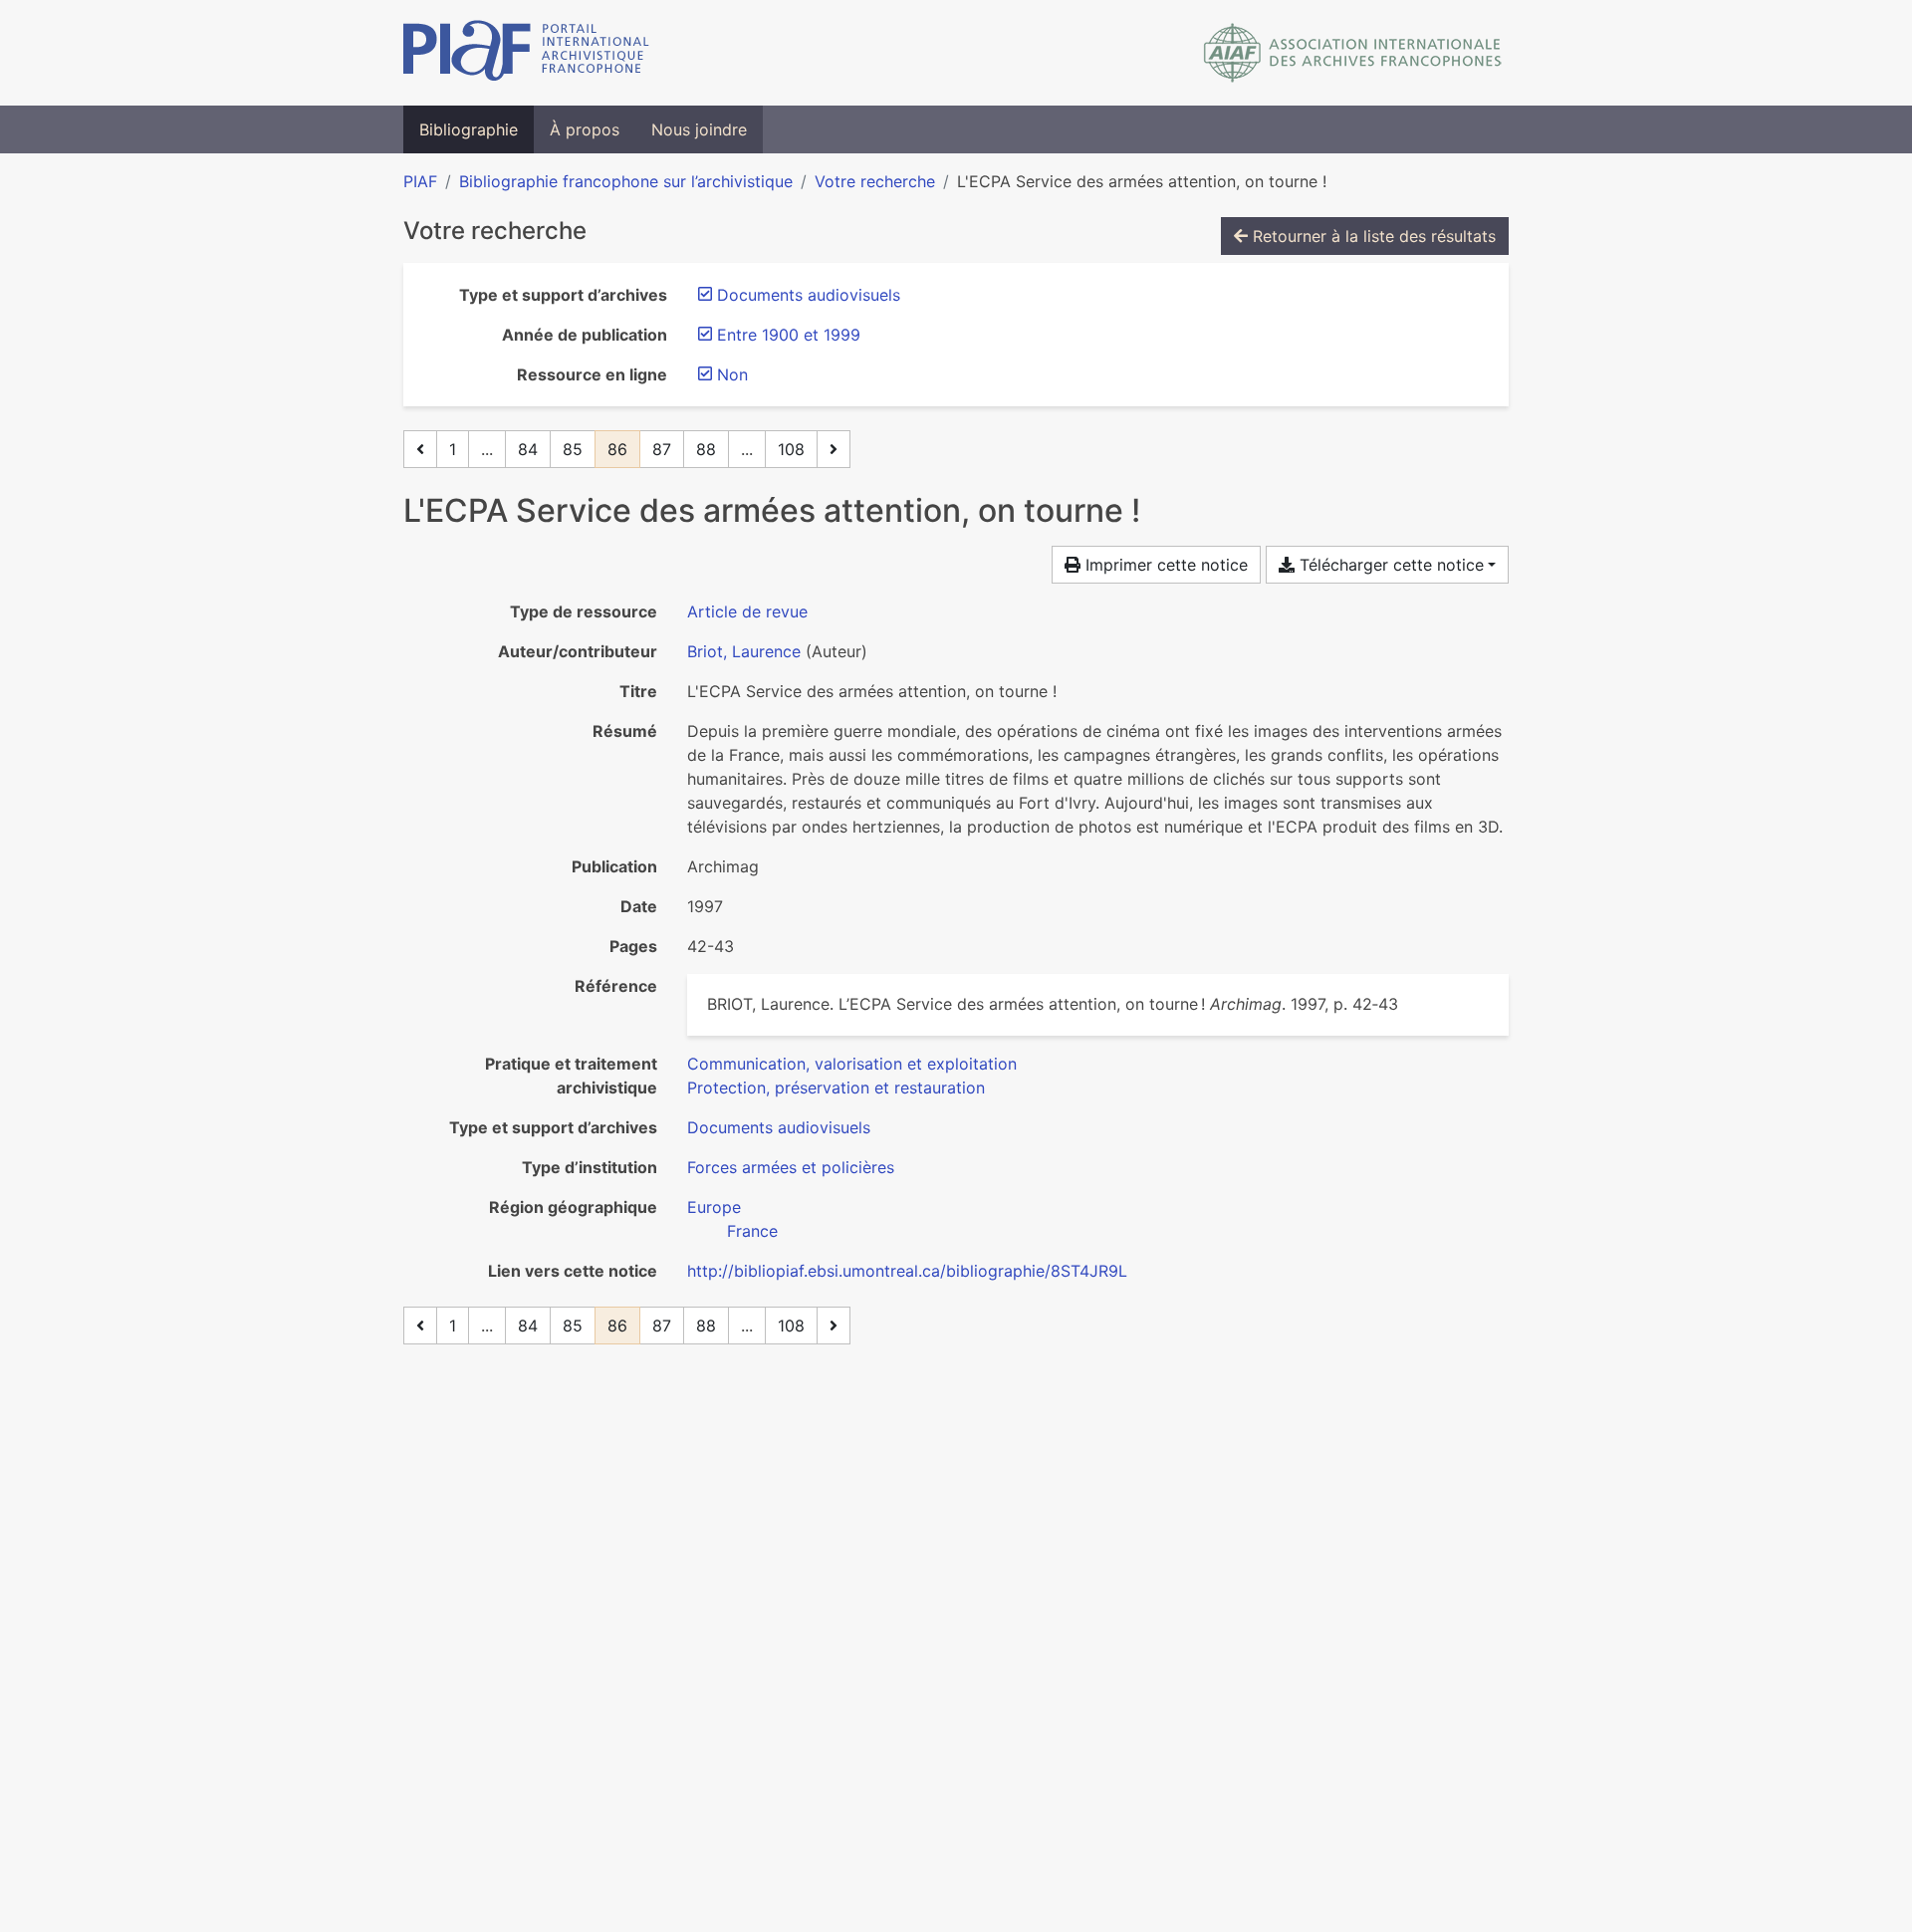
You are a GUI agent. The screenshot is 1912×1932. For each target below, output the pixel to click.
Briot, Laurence (744, 651)
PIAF (420, 181)
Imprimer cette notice (1164, 565)
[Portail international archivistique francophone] (526, 53)
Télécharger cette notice (1389, 565)
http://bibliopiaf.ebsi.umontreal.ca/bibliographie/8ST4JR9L (907, 1271)
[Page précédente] (420, 449)
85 (573, 449)
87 (662, 449)
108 (791, 449)
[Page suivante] (834, 449)
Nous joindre (699, 129)
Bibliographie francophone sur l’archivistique (626, 181)
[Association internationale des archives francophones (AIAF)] (1353, 53)
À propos (585, 129)
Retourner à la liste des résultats (1372, 236)
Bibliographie (469, 129)
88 (706, 449)
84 (528, 449)
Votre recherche (875, 181)
